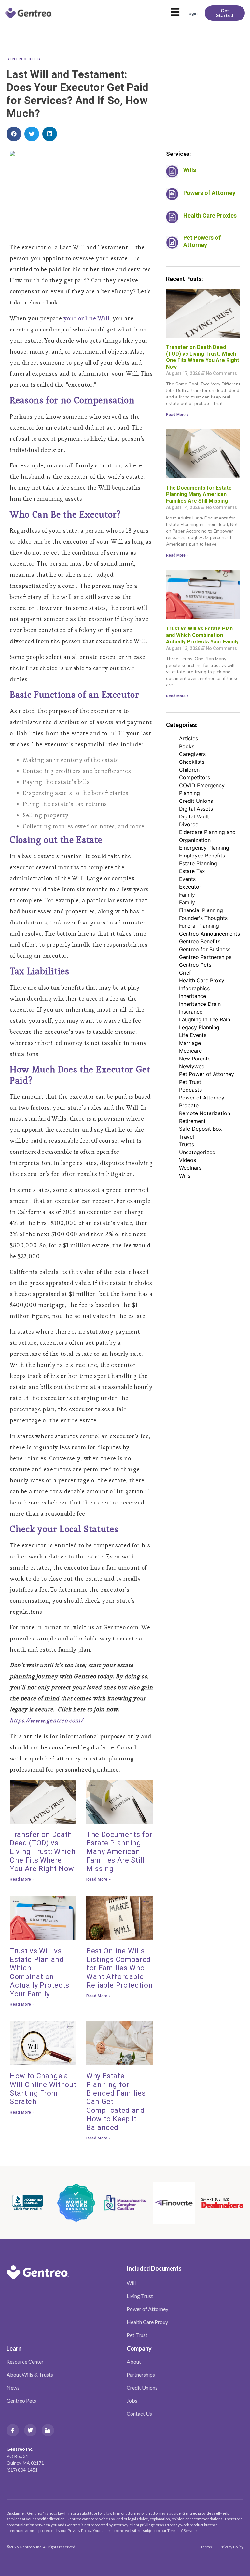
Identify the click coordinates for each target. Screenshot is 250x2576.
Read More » (22, 1879)
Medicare (190, 1051)
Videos (187, 1160)
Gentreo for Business (205, 949)
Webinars (190, 1168)
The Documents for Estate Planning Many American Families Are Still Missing (119, 1852)
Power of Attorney (202, 1098)
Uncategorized (197, 1152)
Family (187, 895)
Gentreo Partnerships (205, 957)
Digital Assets (196, 809)
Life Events (193, 1035)
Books (187, 746)
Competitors (194, 777)
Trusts (187, 1144)
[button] (14, 134)
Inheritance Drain (200, 1004)
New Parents (195, 1059)
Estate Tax (192, 871)
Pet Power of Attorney (207, 1074)
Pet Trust (190, 1082)
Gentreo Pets (195, 965)
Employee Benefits (202, 856)
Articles (188, 738)
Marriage (190, 1043)
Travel (187, 1137)
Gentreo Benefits (200, 941)
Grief (185, 973)
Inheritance (193, 996)
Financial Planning (201, 910)
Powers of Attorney (209, 193)
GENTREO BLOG (24, 59)
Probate (189, 1105)
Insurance (191, 1012)
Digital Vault (194, 816)
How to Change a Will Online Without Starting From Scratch (43, 2089)
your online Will (86, 318)
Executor (190, 887)
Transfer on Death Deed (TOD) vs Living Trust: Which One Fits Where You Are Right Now (42, 1852)
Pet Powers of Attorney (202, 241)
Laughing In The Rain (205, 1019)
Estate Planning (198, 863)
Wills (190, 170)
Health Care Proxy (202, 980)
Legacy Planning (199, 1027)
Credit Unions (196, 801)
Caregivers (192, 754)
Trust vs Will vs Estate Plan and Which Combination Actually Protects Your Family (40, 1972)
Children (189, 770)
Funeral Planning (199, 926)
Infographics (194, 988)
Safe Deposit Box (201, 1129)
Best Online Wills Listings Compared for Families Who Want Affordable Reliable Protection (119, 1968)
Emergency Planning (204, 848)
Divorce (189, 824)
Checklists (192, 762)
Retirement (192, 1121)
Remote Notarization (205, 1113)
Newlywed (192, 1066)
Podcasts (190, 1090)
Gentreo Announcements (209, 934)
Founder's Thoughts (203, 918)
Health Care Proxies (210, 216)
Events (187, 879)
